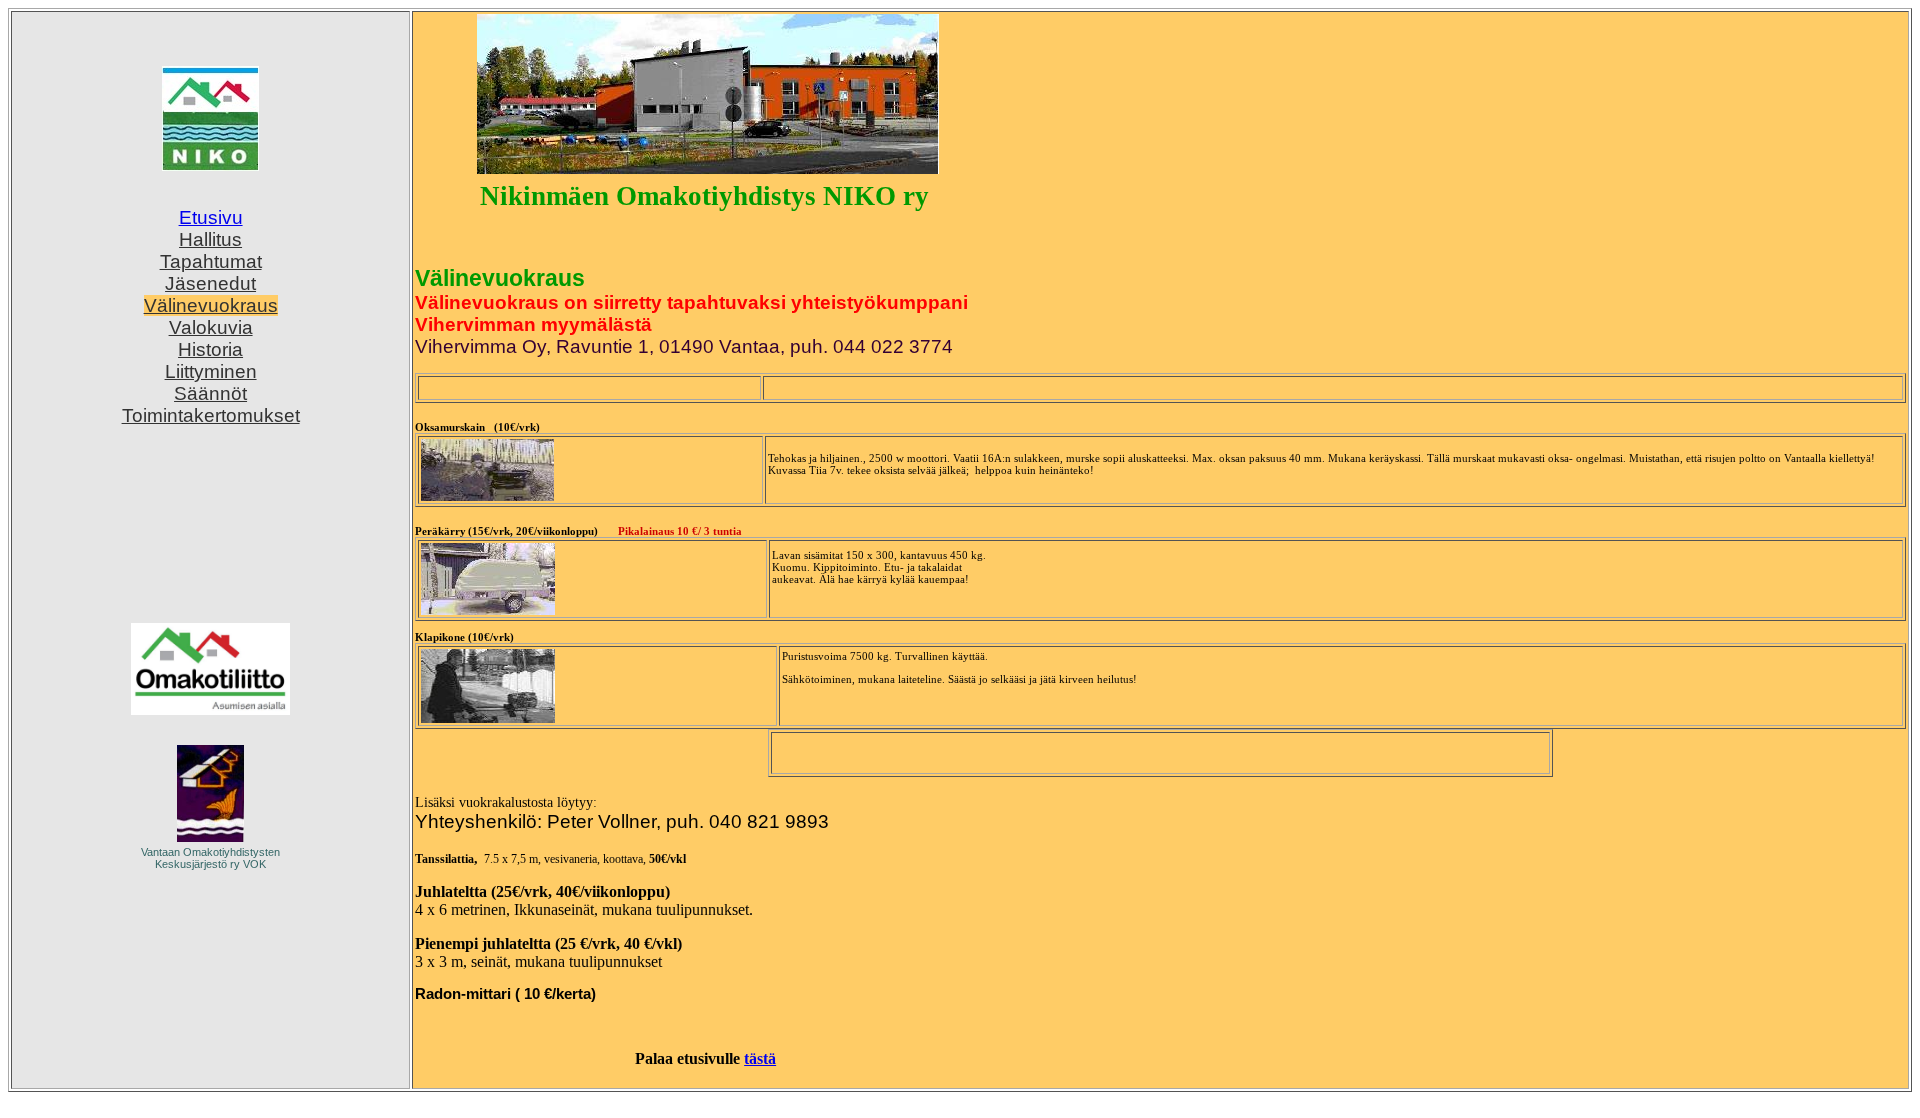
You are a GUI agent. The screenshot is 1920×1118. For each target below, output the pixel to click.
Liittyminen (211, 371)
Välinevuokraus (211, 305)
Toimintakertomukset (211, 415)
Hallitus (210, 239)
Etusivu (211, 217)
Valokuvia (211, 327)
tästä (760, 1058)
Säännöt (210, 393)
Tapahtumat (211, 261)
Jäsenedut (210, 283)
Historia (210, 349)
